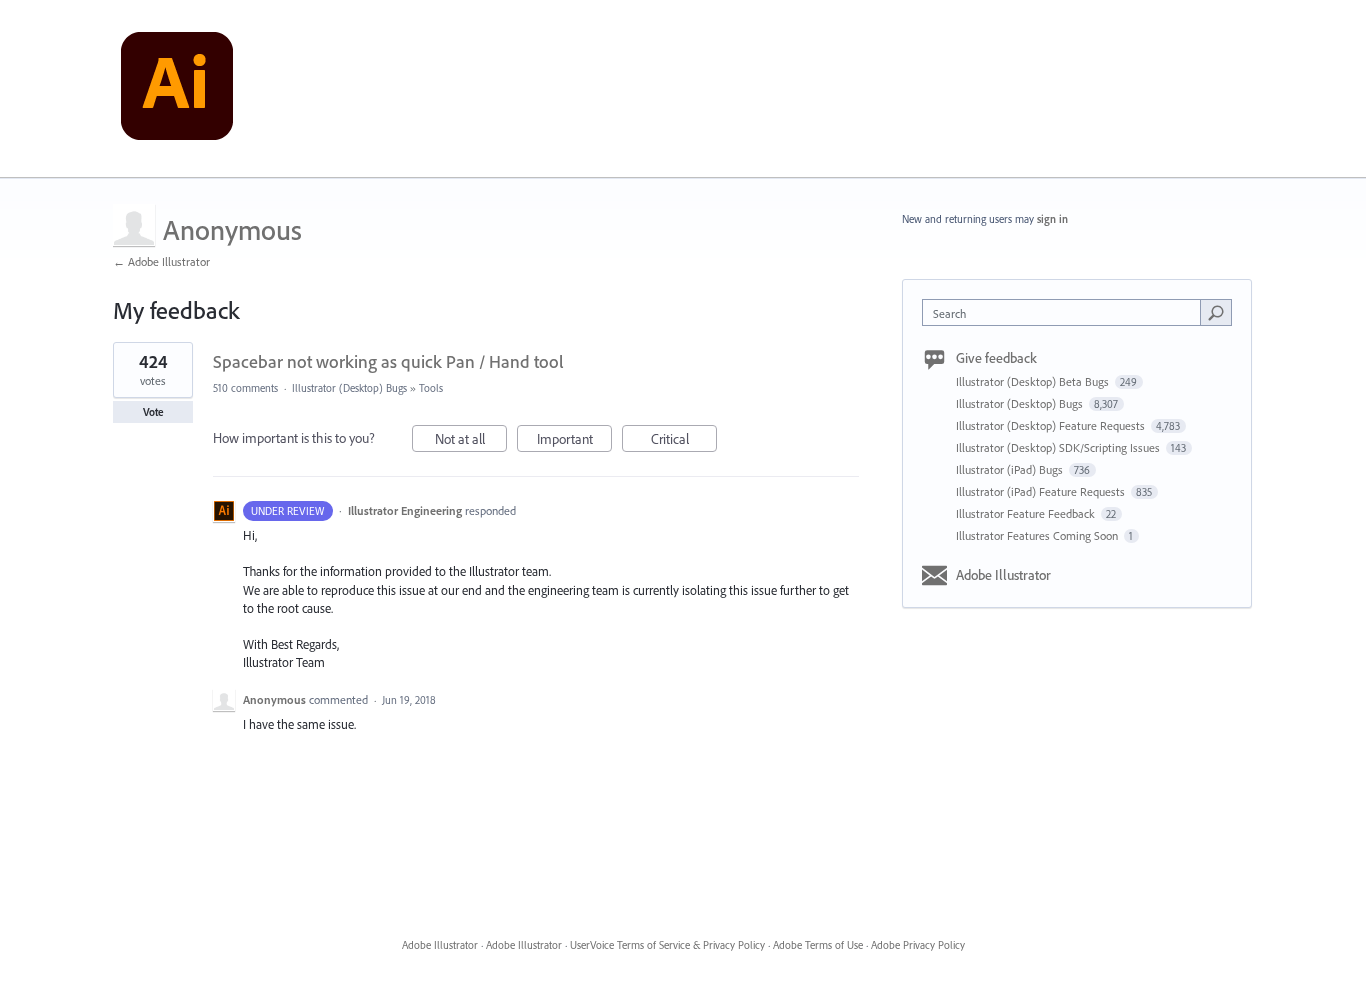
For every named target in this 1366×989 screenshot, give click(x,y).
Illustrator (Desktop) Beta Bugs (1034, 381)
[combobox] (1066, 312)
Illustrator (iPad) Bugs (1011, 469)
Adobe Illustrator (1003, 575)
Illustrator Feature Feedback (1027, 513)
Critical (684, 441)
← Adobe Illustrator (161, 261)
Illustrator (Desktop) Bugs (349, 388)
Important (574, 441)
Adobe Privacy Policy (918, 945)
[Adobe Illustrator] (177, 89)
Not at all (471, 441)
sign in (1052, 219)
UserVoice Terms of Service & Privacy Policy (667, 945)
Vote (153, 412)
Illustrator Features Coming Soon (1038, 535)
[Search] (1216, 312)
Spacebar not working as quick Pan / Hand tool (388, 361)
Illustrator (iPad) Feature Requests (1042, 491)
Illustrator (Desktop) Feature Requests (1052, 425)
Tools (431, 388)
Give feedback (996, 358)
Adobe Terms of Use (818, 945)
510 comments (245, 388)
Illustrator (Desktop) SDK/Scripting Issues (1059, 447)
